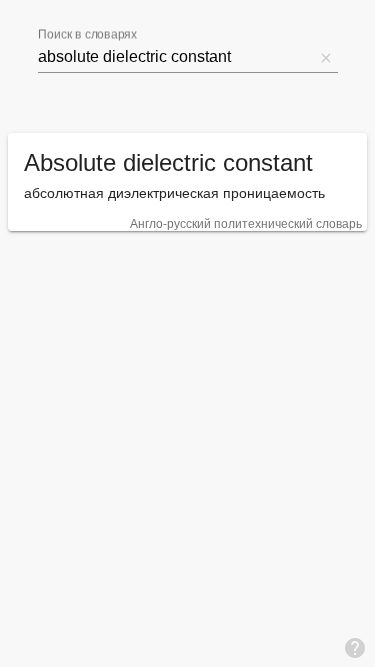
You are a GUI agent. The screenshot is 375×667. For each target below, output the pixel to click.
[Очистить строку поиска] (326, 57)
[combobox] (176, 57)
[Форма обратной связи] (355, 647)
